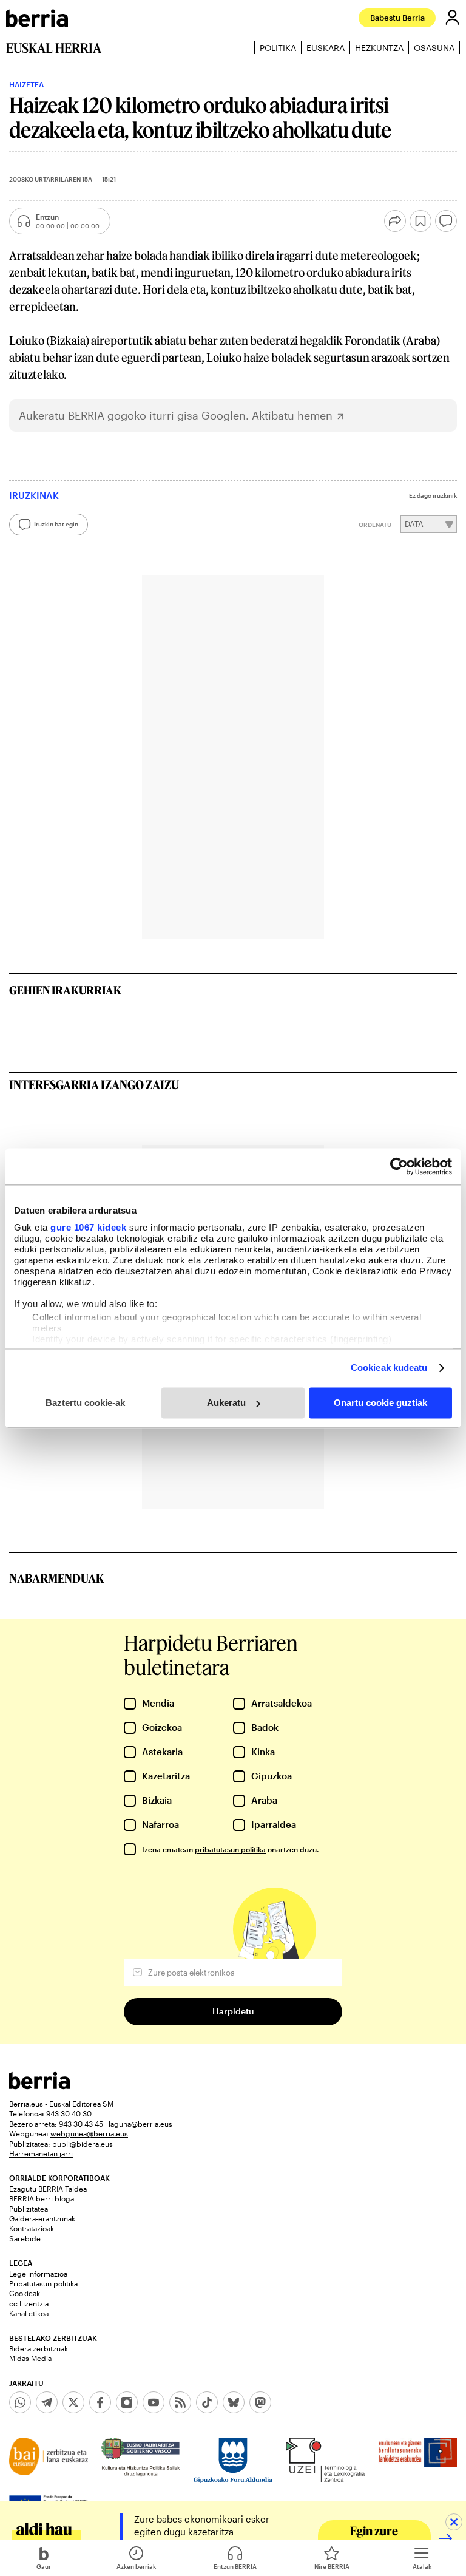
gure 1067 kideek (88, 1227)
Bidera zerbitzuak (39, 2348)
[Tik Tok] (207, 2402)
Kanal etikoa (29, 2313)
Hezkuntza (379, 48)
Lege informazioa (38, 2274)
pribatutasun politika (230, 1849)
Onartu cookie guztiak (380, 1403)
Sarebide (25, 2238)
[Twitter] (73, 2402)
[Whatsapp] (20, 2402)
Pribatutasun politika (43, 2283)
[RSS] (180, 2402)
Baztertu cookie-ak (85, 1403)
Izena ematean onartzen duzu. (230, 1849)
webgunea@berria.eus (89, 2133)
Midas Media (30, 2358)
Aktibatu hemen (292, 416)
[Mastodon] (260, 2402)
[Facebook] (100, 2402)
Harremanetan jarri (41, 2153)
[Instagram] (127, 2402)
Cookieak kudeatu (389, 1368)
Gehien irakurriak (65, 990)
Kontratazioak (32, 2228)
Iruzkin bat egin (56, 524)
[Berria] (39, 2086)
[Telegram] (47, 2402)
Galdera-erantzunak (42, 2218)
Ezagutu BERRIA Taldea (48, 2189)
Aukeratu (226, 1403)
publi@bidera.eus (83, 2144)
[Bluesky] (234, 2402)
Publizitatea (29, 2209)
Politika (278, 48)
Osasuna (434, 48)
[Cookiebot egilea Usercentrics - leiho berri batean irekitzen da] (399, 1166)
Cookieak (25, 2293)
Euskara (326, 48)
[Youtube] (154, 2402)
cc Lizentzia (29, 2303)
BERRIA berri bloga (42, 2198)
